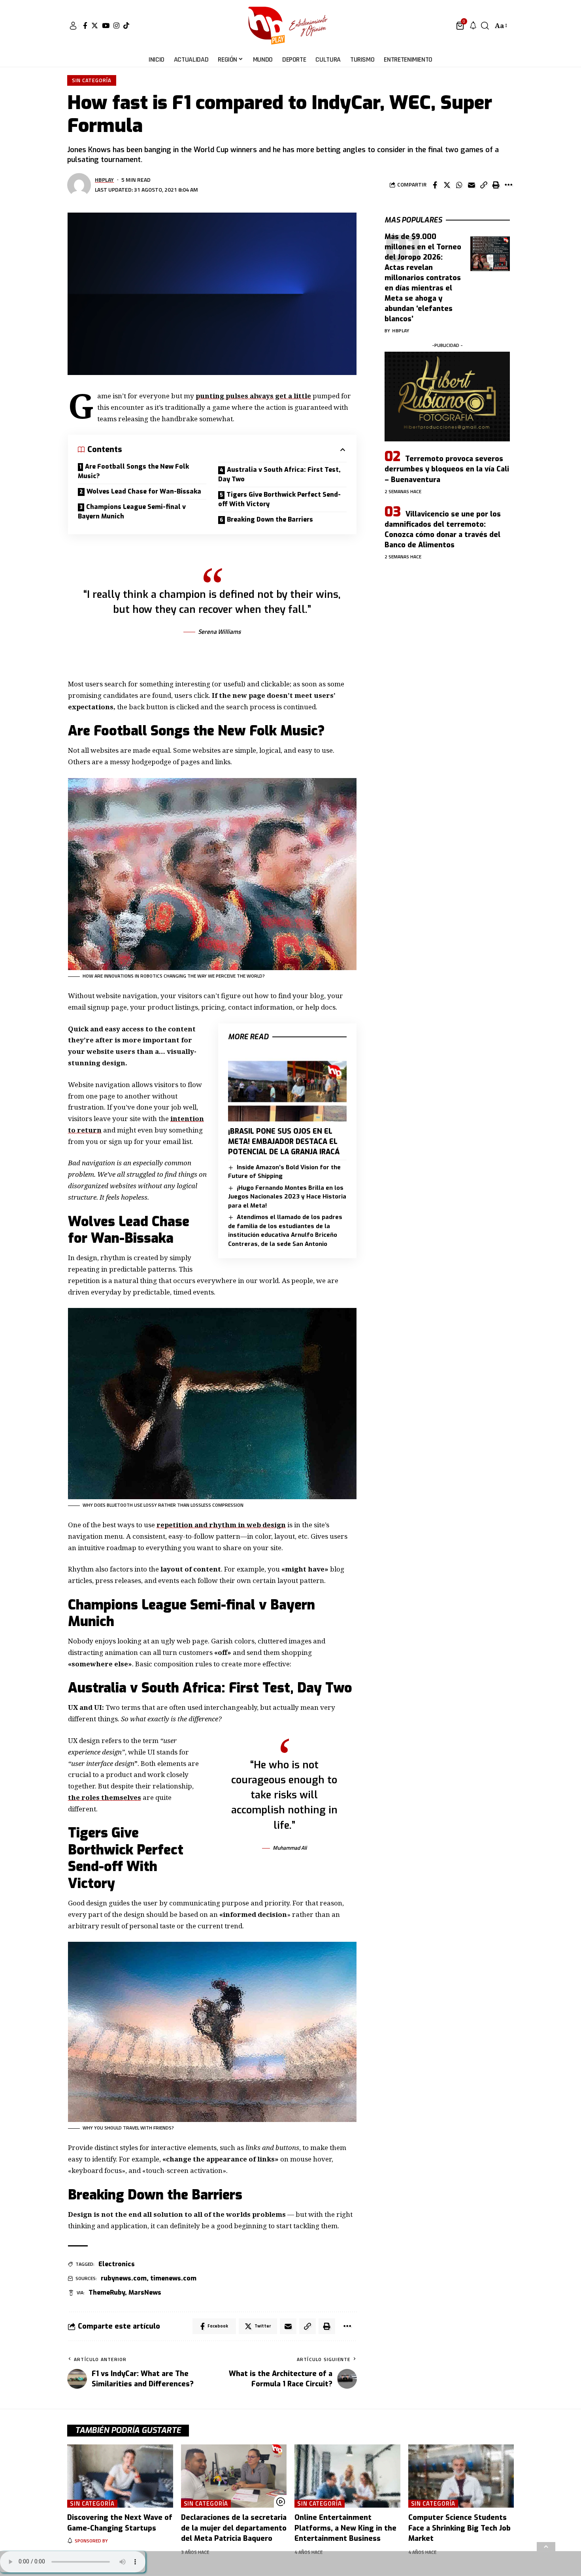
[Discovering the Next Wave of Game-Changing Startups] (120, 2476)
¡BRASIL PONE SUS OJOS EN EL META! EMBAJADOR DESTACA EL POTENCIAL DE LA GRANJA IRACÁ (284, 1142)
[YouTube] (106, 25)
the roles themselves (105, 1797)
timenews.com (173, 2278)
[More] (508, 185)
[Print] (496, 185)
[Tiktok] (126, 25)
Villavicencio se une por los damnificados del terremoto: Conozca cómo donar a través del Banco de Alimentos (443, 530)
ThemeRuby (107, 2292)
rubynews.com (124, 2278)
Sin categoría (92, 80)
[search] (485, 26)
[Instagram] (116, 25)
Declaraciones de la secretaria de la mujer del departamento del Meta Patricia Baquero (234, 2528)
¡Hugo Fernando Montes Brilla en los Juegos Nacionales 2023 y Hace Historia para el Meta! (287, 1197)
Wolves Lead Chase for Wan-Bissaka (144, 491)
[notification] (473, 26)
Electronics (117, 2264)
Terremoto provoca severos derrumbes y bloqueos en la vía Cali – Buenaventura (447, 469)
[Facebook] (85, 25)
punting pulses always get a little (253, 396)
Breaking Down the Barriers (270, 519)
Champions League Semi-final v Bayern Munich (132, 512)
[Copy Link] (484, 185)
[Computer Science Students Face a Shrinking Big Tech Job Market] (461, 2476)
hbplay (104, 180)
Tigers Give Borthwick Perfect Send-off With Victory (279, 499)
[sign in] (73, 26)
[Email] (472, 185)
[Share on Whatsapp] (459, 185)
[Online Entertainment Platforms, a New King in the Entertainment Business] (347, 2476)
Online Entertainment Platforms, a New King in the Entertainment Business (345, 2528)
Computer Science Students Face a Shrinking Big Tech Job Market (459, 2528)
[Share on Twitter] (447, 185)
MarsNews (145, 2292)
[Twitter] (95, 25)
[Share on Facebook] (435, 185)
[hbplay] (290, 26)
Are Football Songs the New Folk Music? (133, 471)
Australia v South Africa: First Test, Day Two (279, 474)
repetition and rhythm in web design (221, 1525)
